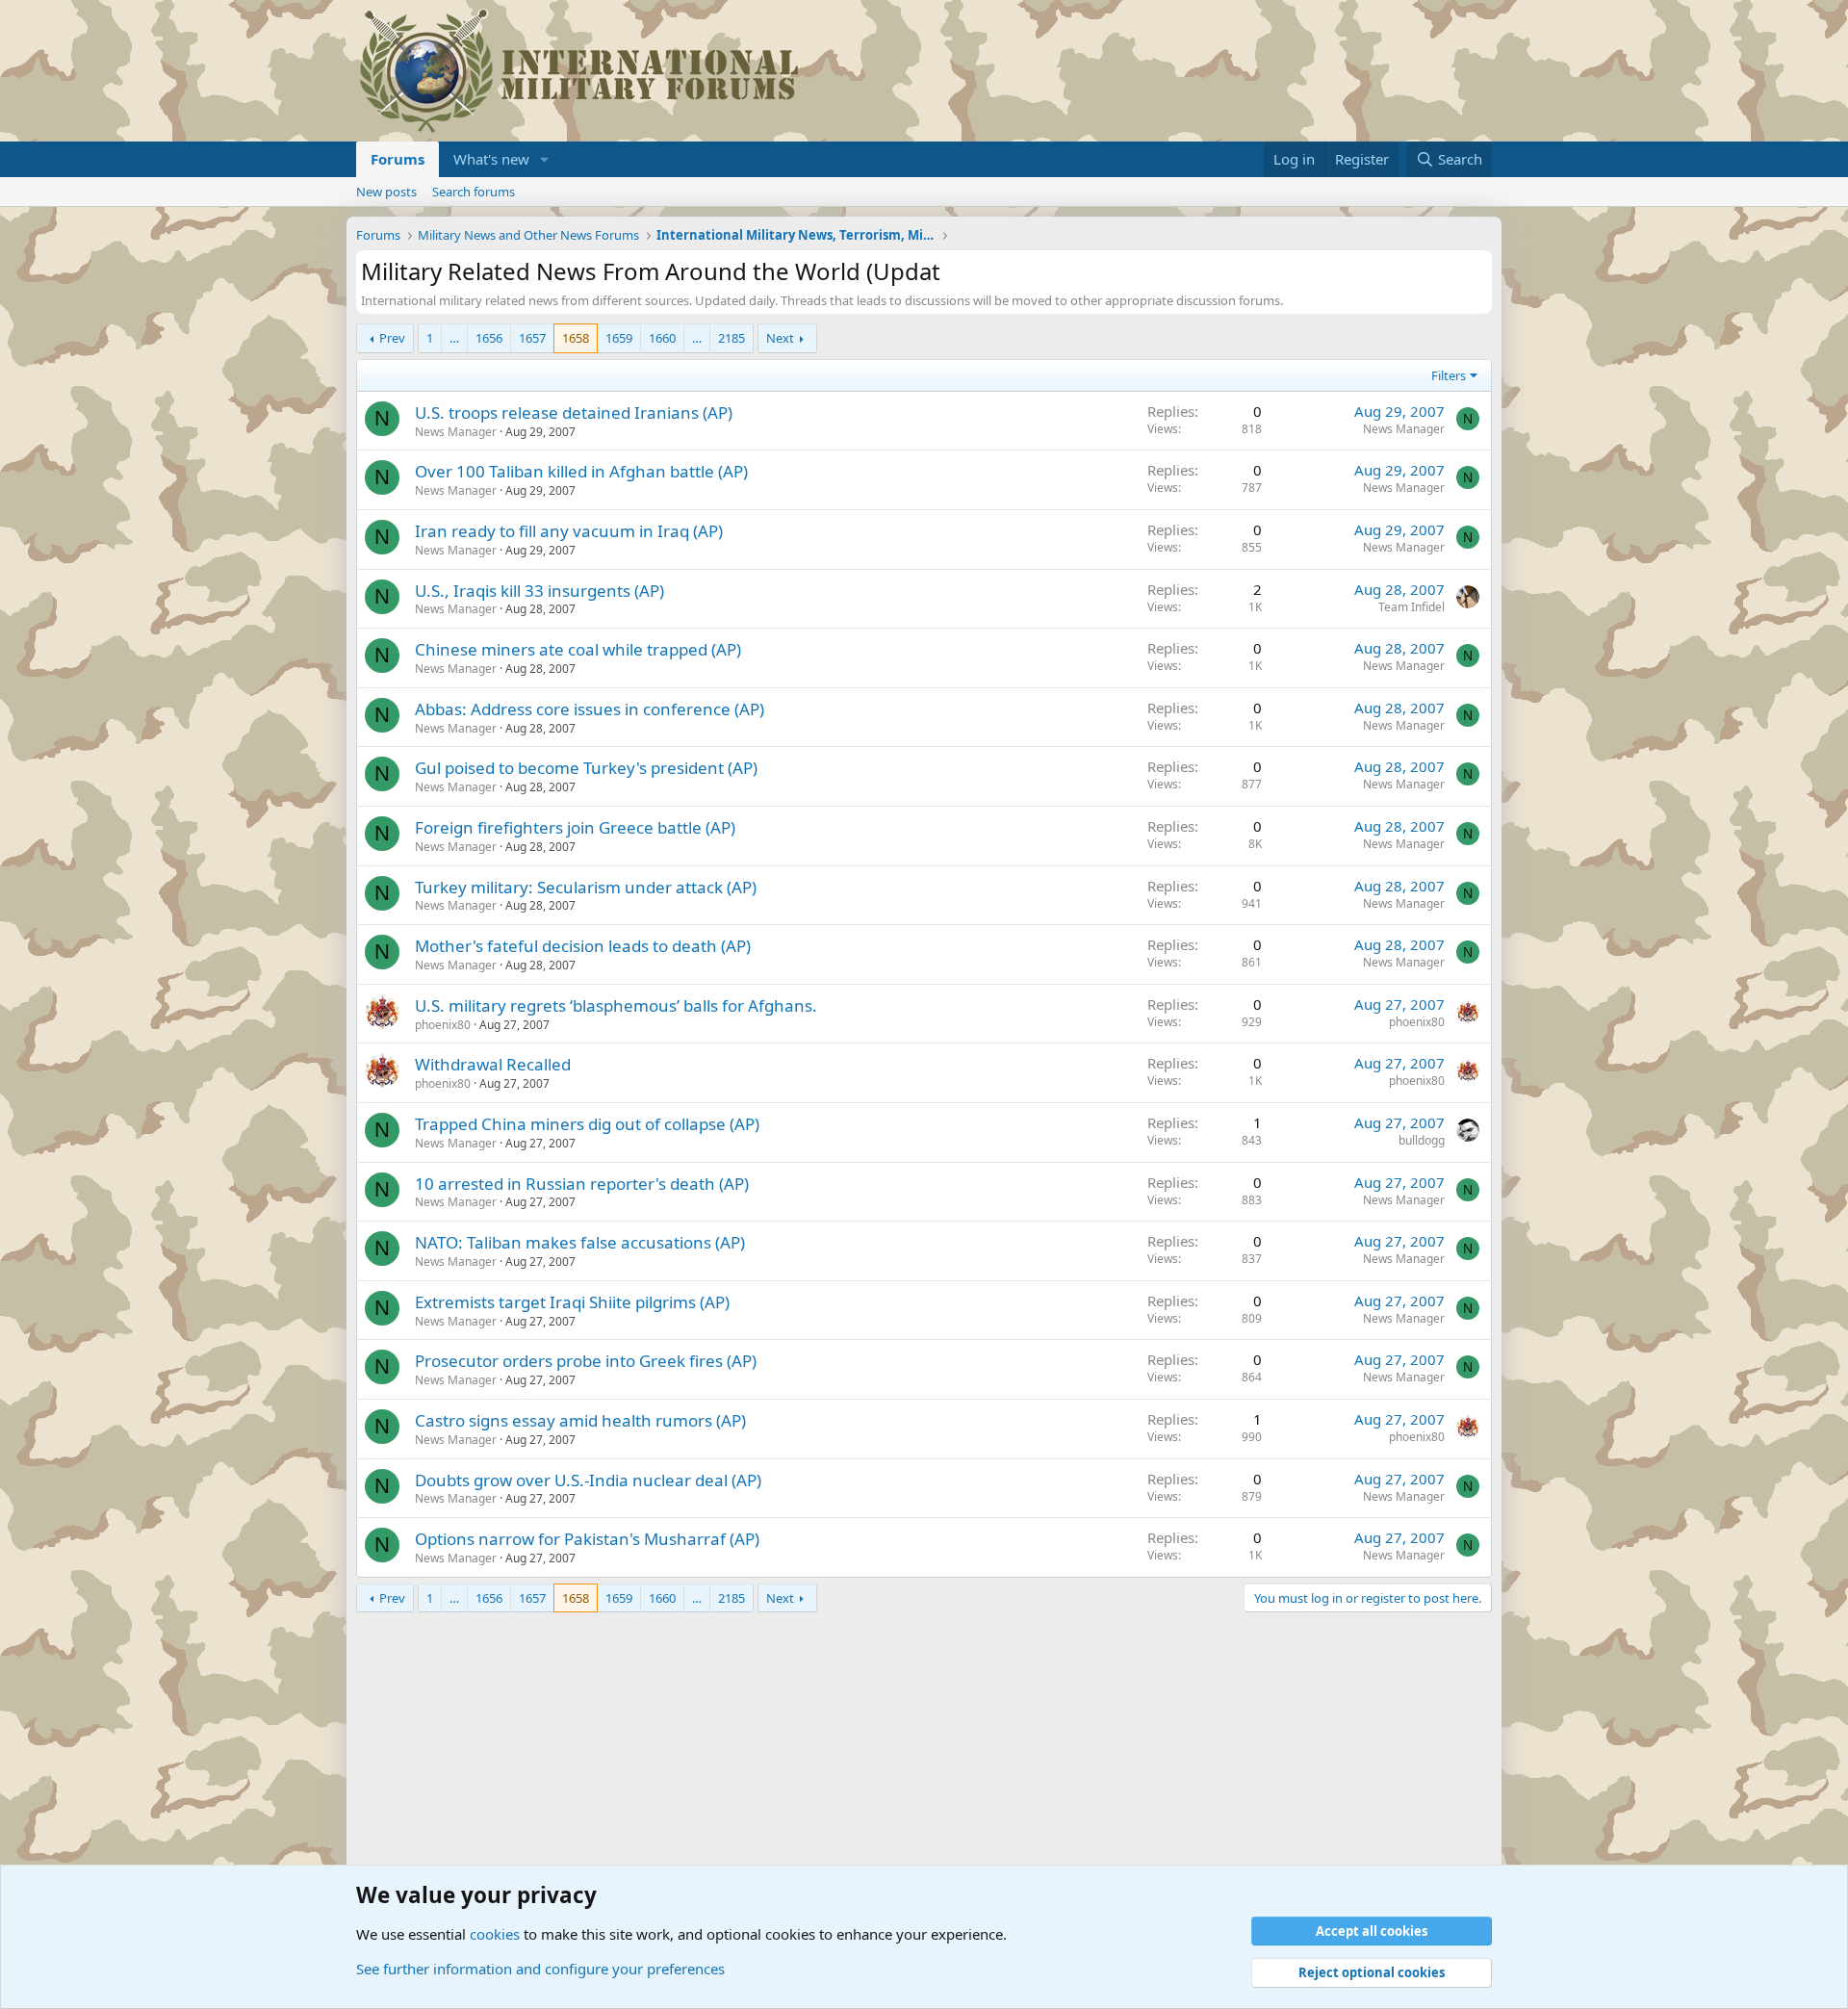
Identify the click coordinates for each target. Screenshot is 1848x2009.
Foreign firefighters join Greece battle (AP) (575, 827)
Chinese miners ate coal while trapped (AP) (578, 649)
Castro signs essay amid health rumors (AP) (580, 1420)
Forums (398, 159)
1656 (489, 338)
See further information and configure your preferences (540, 1969)
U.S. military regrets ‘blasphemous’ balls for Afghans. (616, 1005)
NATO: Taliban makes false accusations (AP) (580, 1242)
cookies (495, 1934)
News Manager (456, 432)
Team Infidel (1412, 607)
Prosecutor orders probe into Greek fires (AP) (586, 1361)
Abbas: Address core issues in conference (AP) (590, 709)
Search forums (474, 192)
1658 (576, 338)
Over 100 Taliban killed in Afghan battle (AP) (581, 471)
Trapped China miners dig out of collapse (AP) (587, 1124)
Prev (392, 338)
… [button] (454, 338)
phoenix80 (443, 1025)
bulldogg (1422, 1140)
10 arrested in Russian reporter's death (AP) (582, 1184)
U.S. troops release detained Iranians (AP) (574, 412)
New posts (386, 192)
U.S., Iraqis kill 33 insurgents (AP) (539, 591)
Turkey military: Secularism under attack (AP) (586, 887)
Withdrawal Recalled (493, 1064)
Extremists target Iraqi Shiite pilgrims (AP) (572, 1302)
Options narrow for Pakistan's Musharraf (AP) (587, 1539)
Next (780, 338)
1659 (619, 338)
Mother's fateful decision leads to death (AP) (583, 946)
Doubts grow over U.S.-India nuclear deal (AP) (588, 1480)
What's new (491, 159)
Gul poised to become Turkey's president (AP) (586, 768)
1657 (532, 338)
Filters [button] (1449, 375)
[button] (545, 159)
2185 (731, 338)
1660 (662, 338)
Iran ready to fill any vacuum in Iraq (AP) (569, 531)
